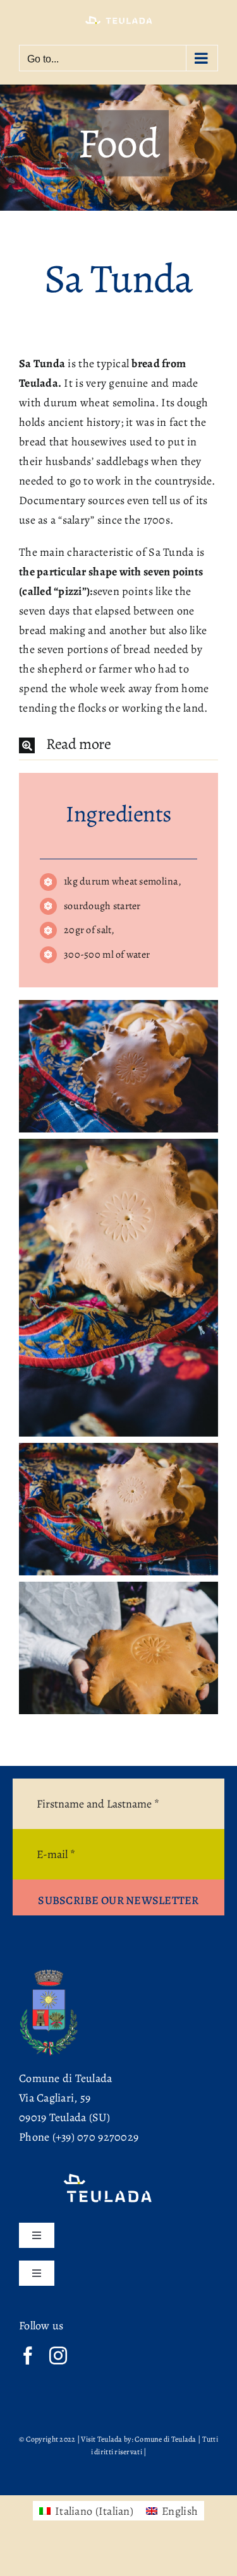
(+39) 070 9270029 (96, 2137)
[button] (118, 745)
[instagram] (58, 2356)
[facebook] (28, 2356)
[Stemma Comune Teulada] (49, 1973)
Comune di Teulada (66, 2078)
